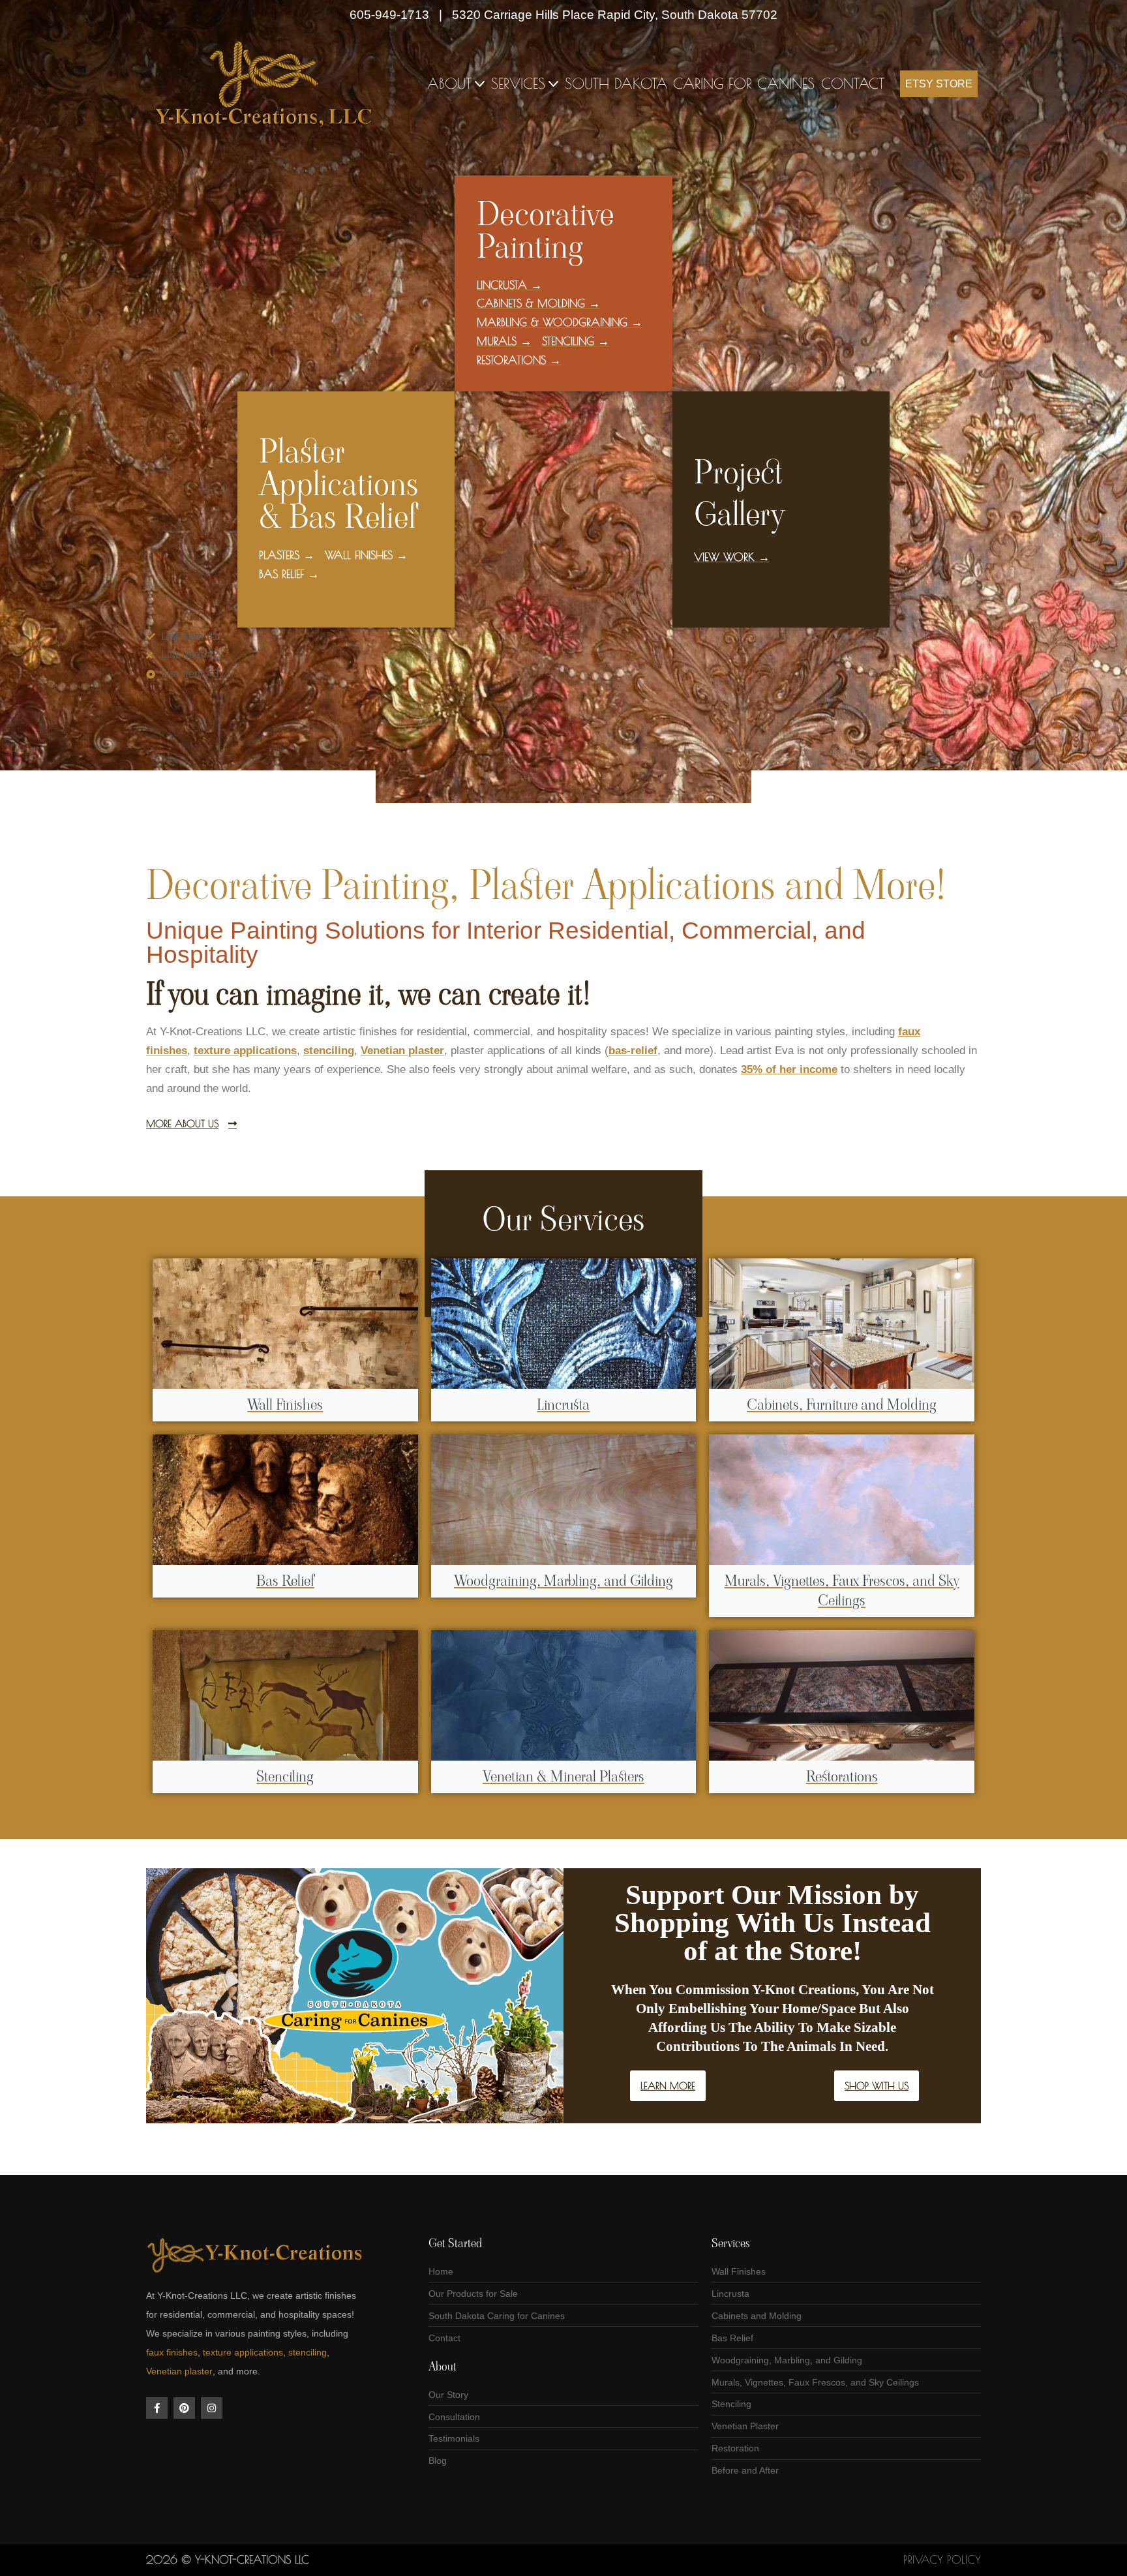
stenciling (308, 2352)
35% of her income (789, 1069)
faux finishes (172, 2352)
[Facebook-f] (157, 2408)
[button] (480, 84)
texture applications (243, 2352)
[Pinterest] (184, 2408)
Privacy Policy (942, 2560)
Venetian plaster (179, 2371)
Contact (853, 83)
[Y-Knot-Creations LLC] (267, 84)
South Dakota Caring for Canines (690, 83)
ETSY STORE (939, 84)
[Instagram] (212, 2408)
